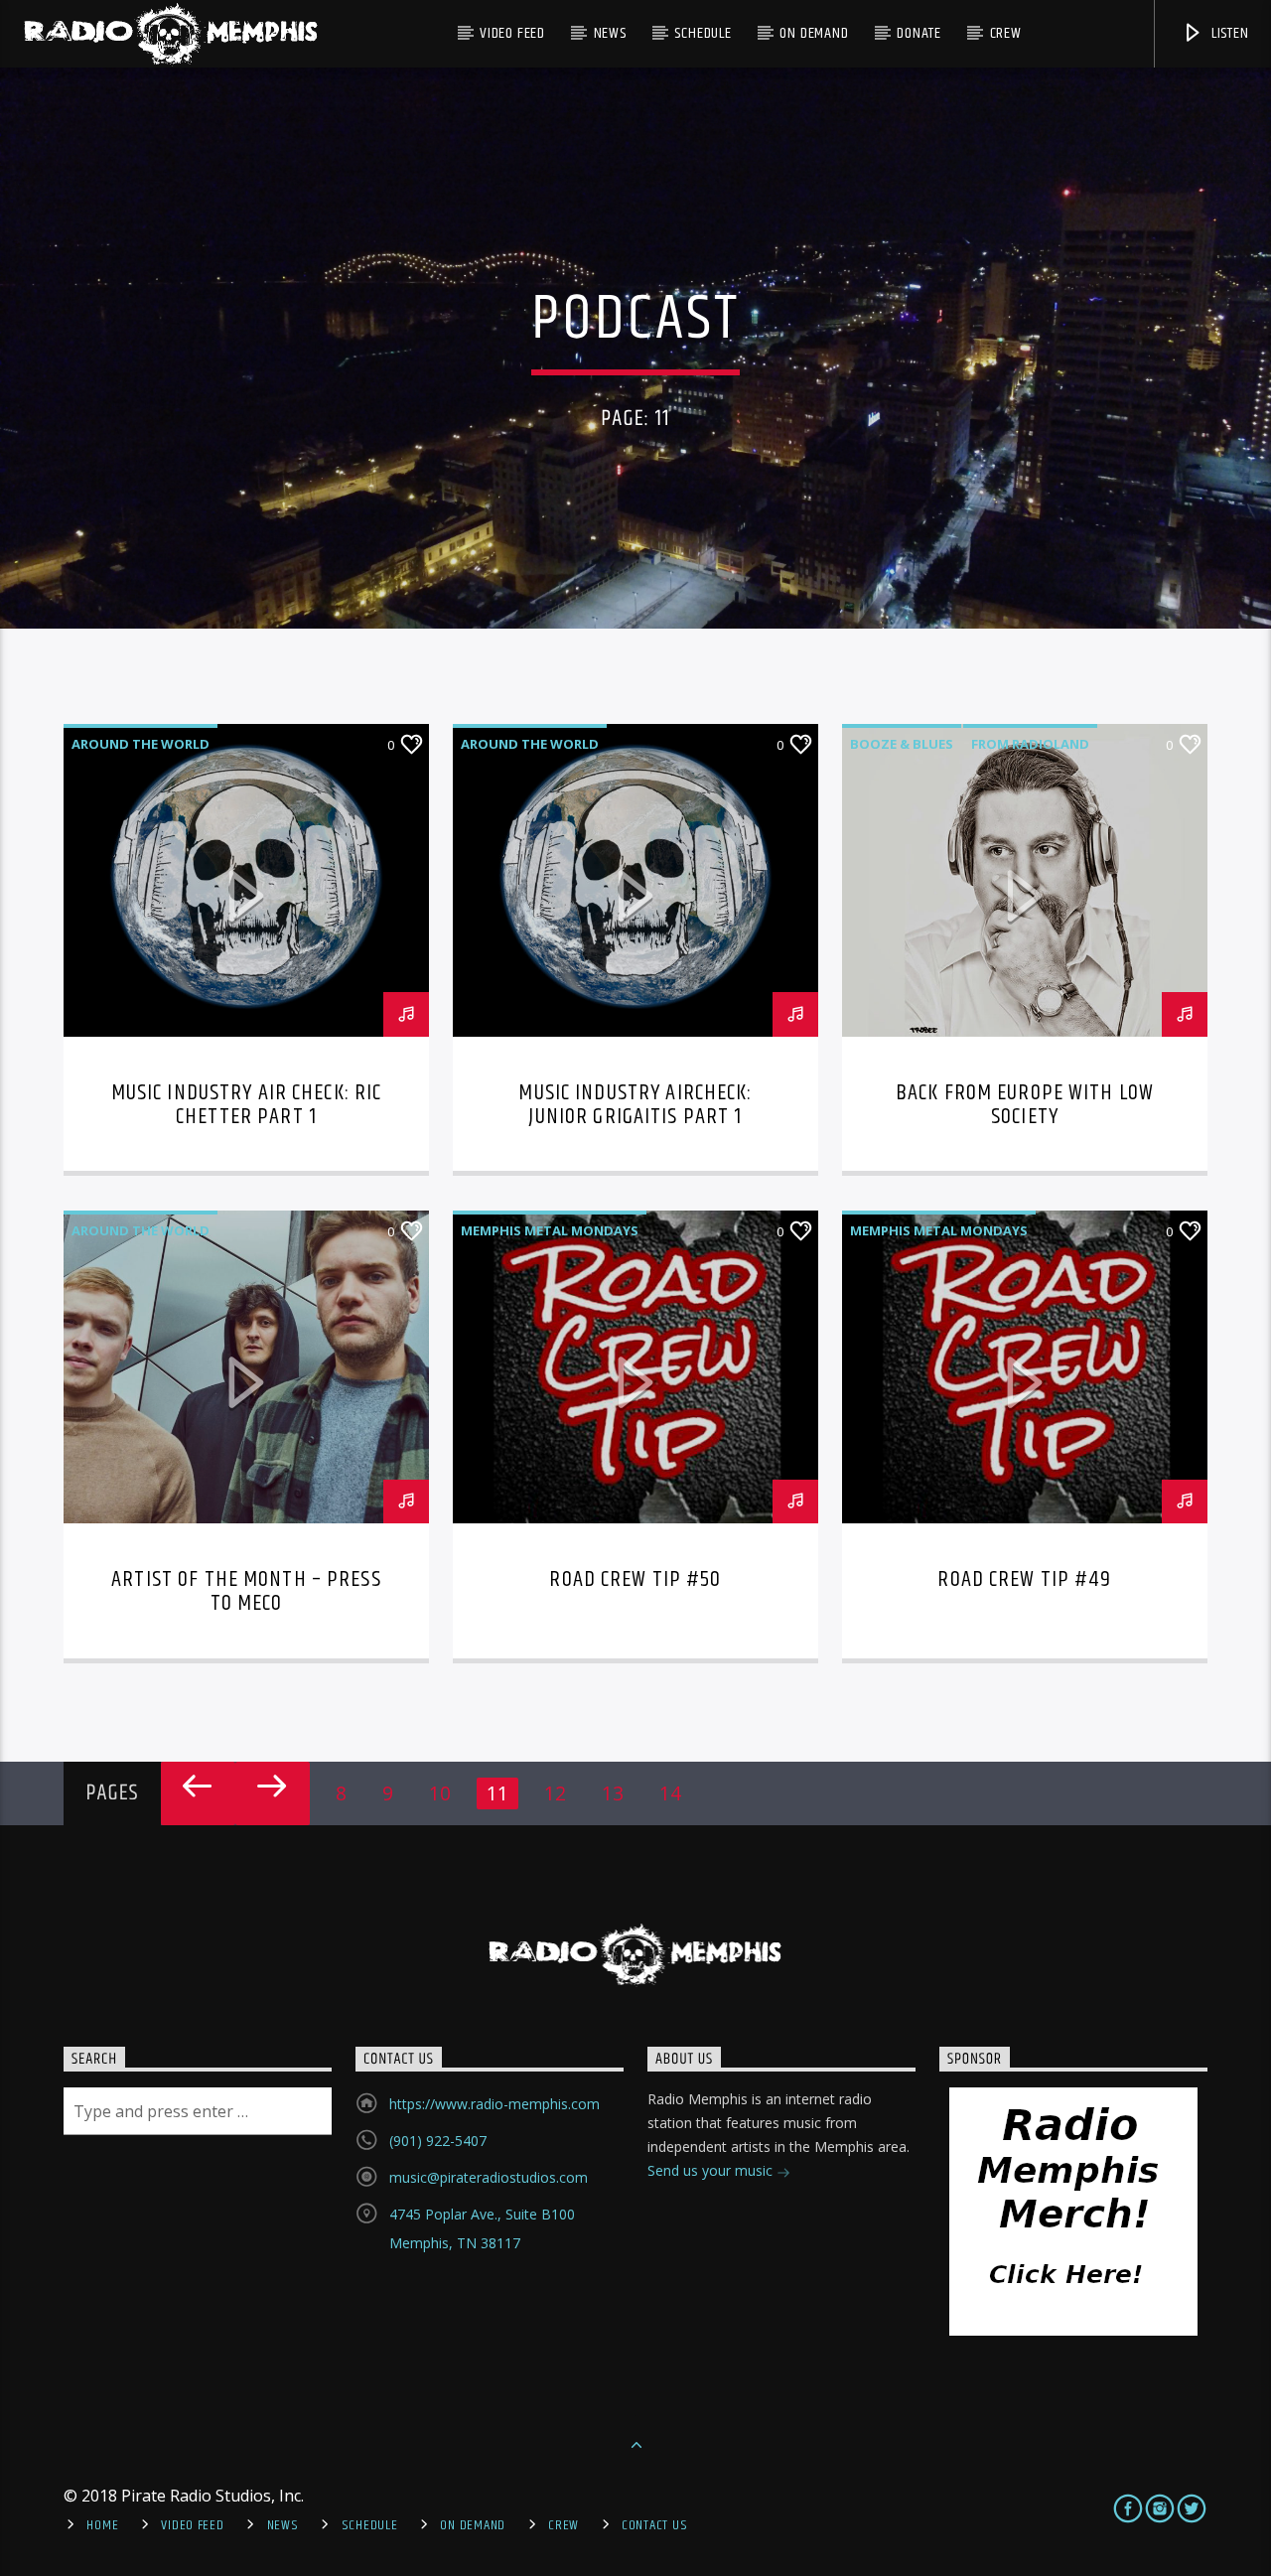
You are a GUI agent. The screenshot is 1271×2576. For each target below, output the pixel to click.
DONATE (919, 33)
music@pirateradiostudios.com (489, 2177)
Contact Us (654, 2525)
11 (497, 1793)
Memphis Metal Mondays (550, 1230)
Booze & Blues (902, 744)
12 (555, 1793)
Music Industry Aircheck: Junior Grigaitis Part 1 (635, 1105)
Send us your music (712, 2170)
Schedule (703, 33)
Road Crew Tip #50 (635, 1579)
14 (670, 1793)
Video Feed (512, 33)
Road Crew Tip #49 (1024, 1579)
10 (440, 1793)
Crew (1006, 33)
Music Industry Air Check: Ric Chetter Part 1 (247, 1105)
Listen (1228, 33)
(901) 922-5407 (438, 2141)
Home (102, 2525)
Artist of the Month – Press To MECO (246, 1591)
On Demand (814, 33)
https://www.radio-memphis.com (494, 2104)
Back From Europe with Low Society (1025, 1105)
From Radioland (1030, 744)
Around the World (141, 744)
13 (613, 1793)
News (610, 33)
